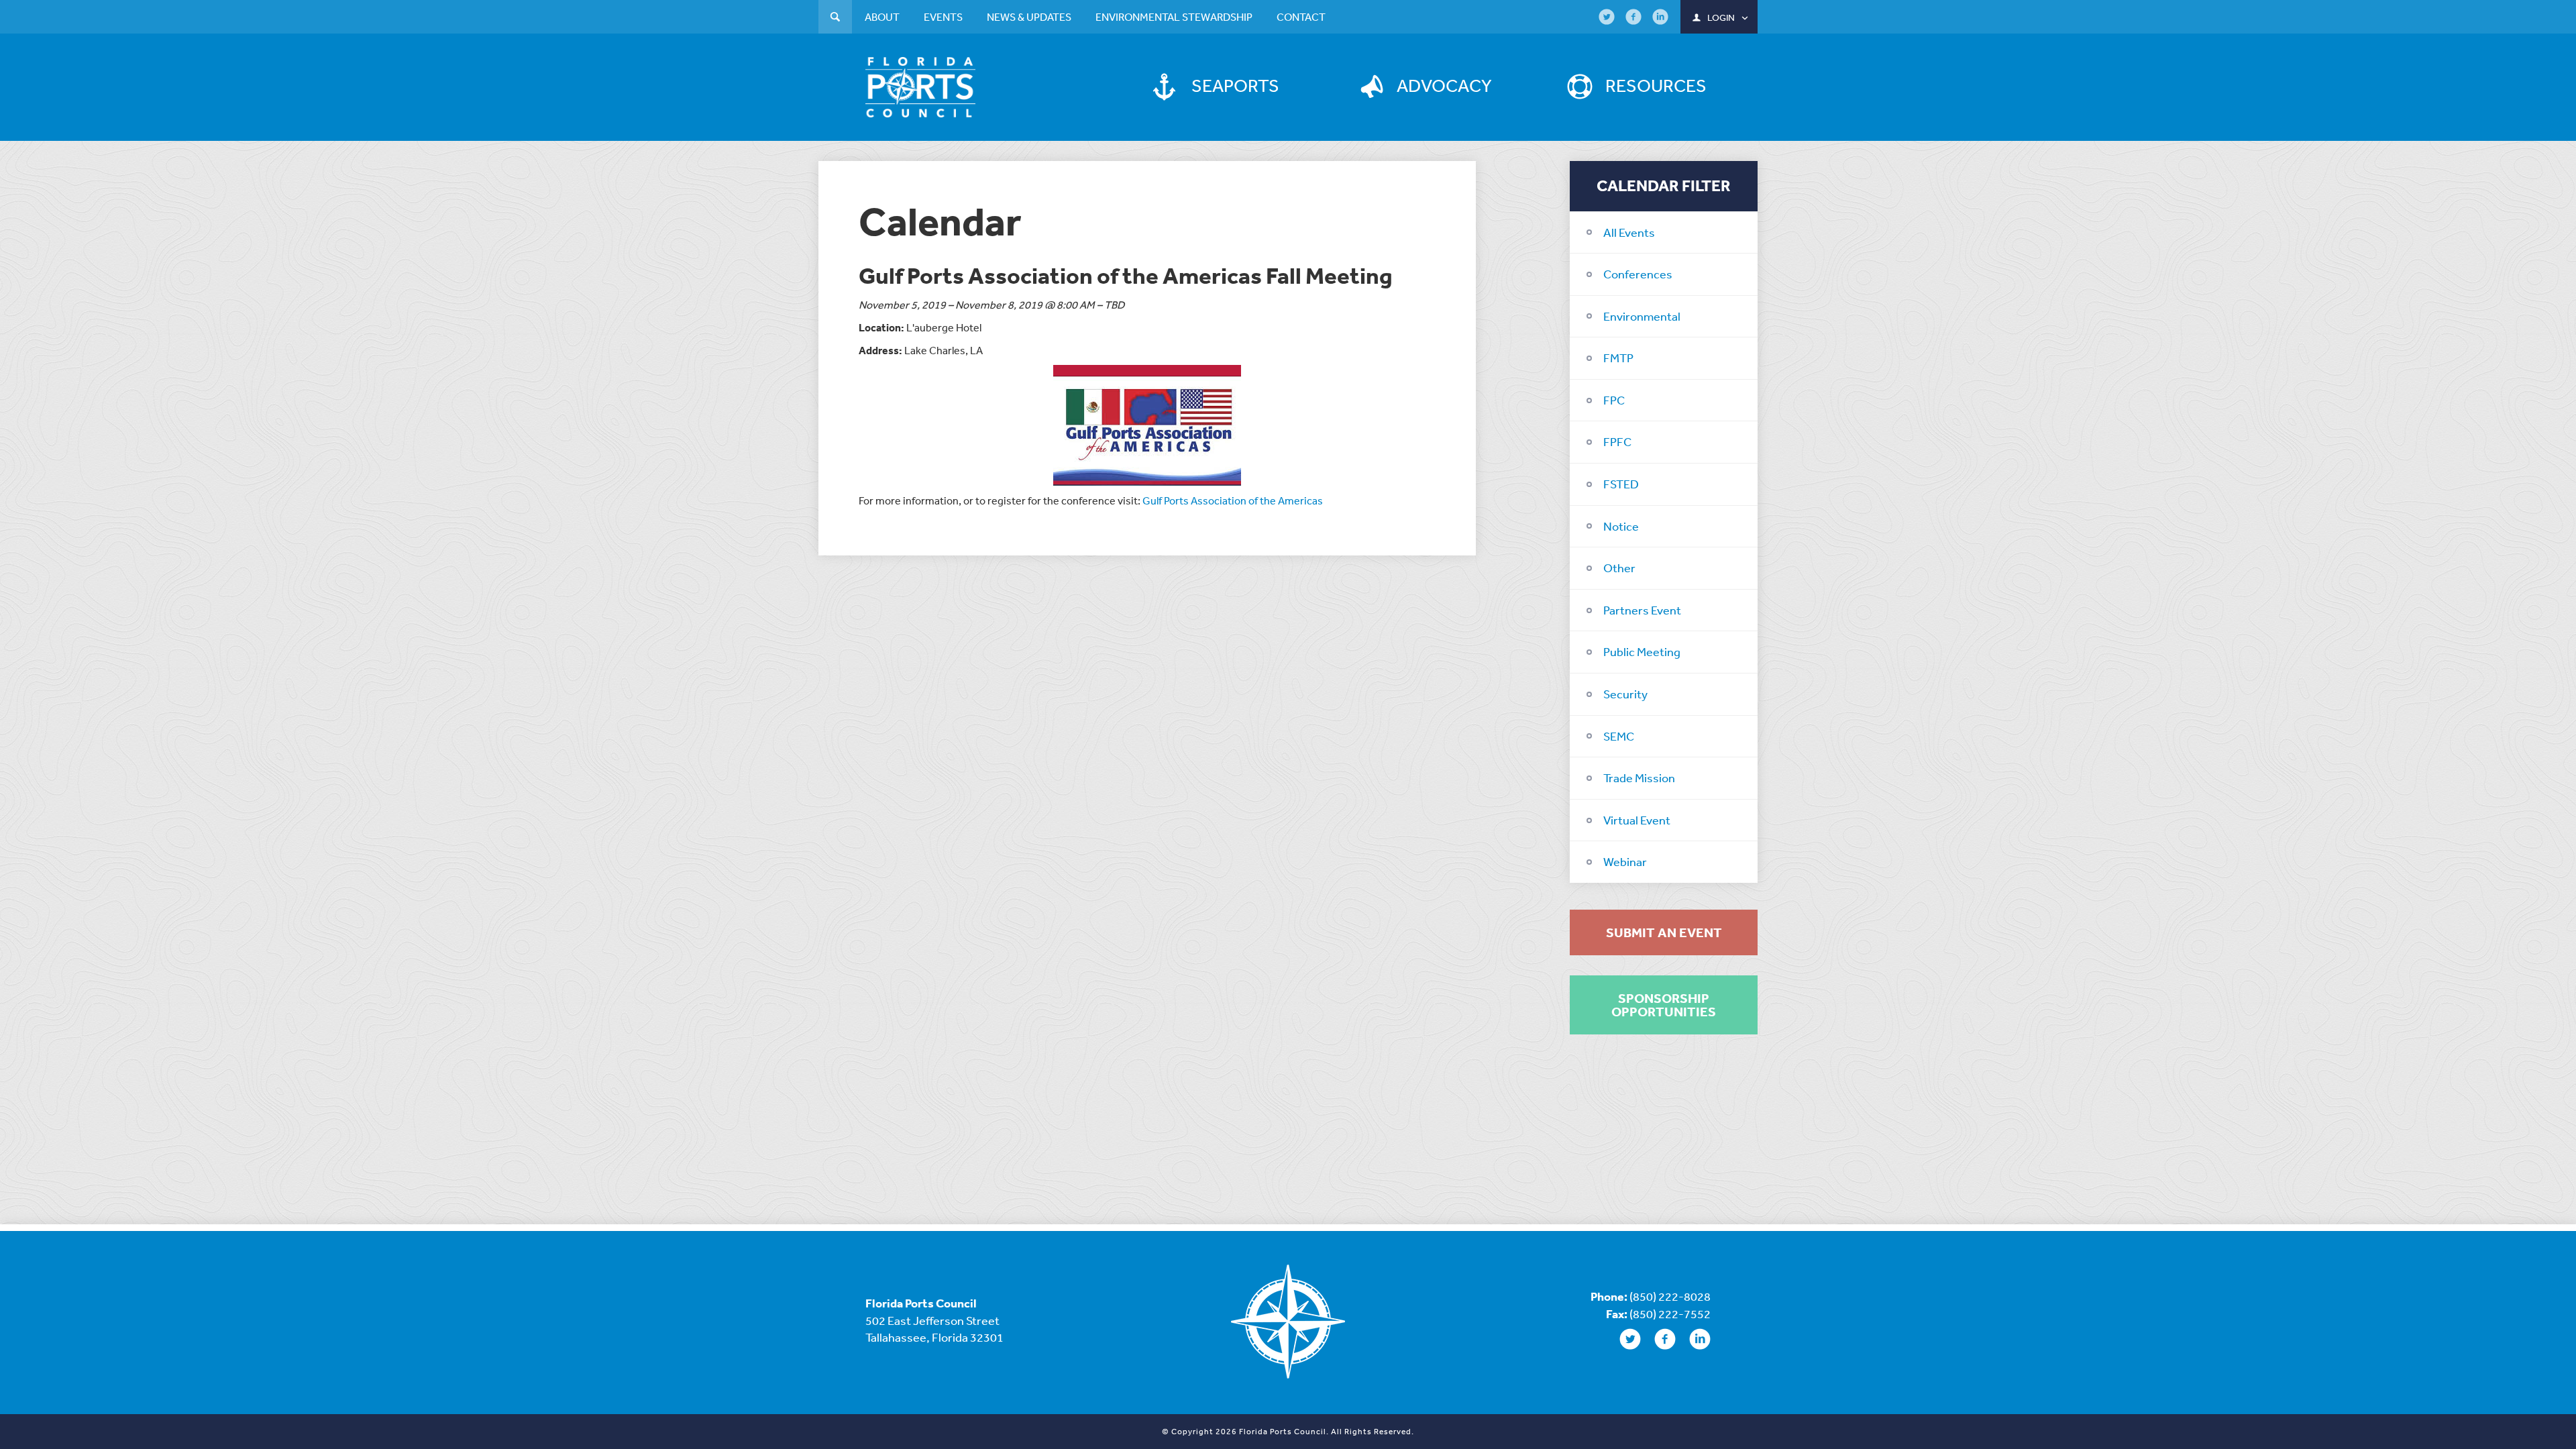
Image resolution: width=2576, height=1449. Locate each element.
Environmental (1642, 316)
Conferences (1638, 274)
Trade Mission (1639, 777)
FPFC (1617, 441)
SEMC (1619, 736)
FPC (1614, 400)
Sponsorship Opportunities (1664, 1005)
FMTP (1618, 358)
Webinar (1625, 861)
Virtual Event (1637, 820)
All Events (1629, 232)
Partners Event (1642, 610)
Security (1625, 694)
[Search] (835, 18)
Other (1619, 568)
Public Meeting (1642, 651)
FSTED (1621, 484)
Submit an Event (1664, 932)
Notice (1621, 526)
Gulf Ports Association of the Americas (1233, 500)
